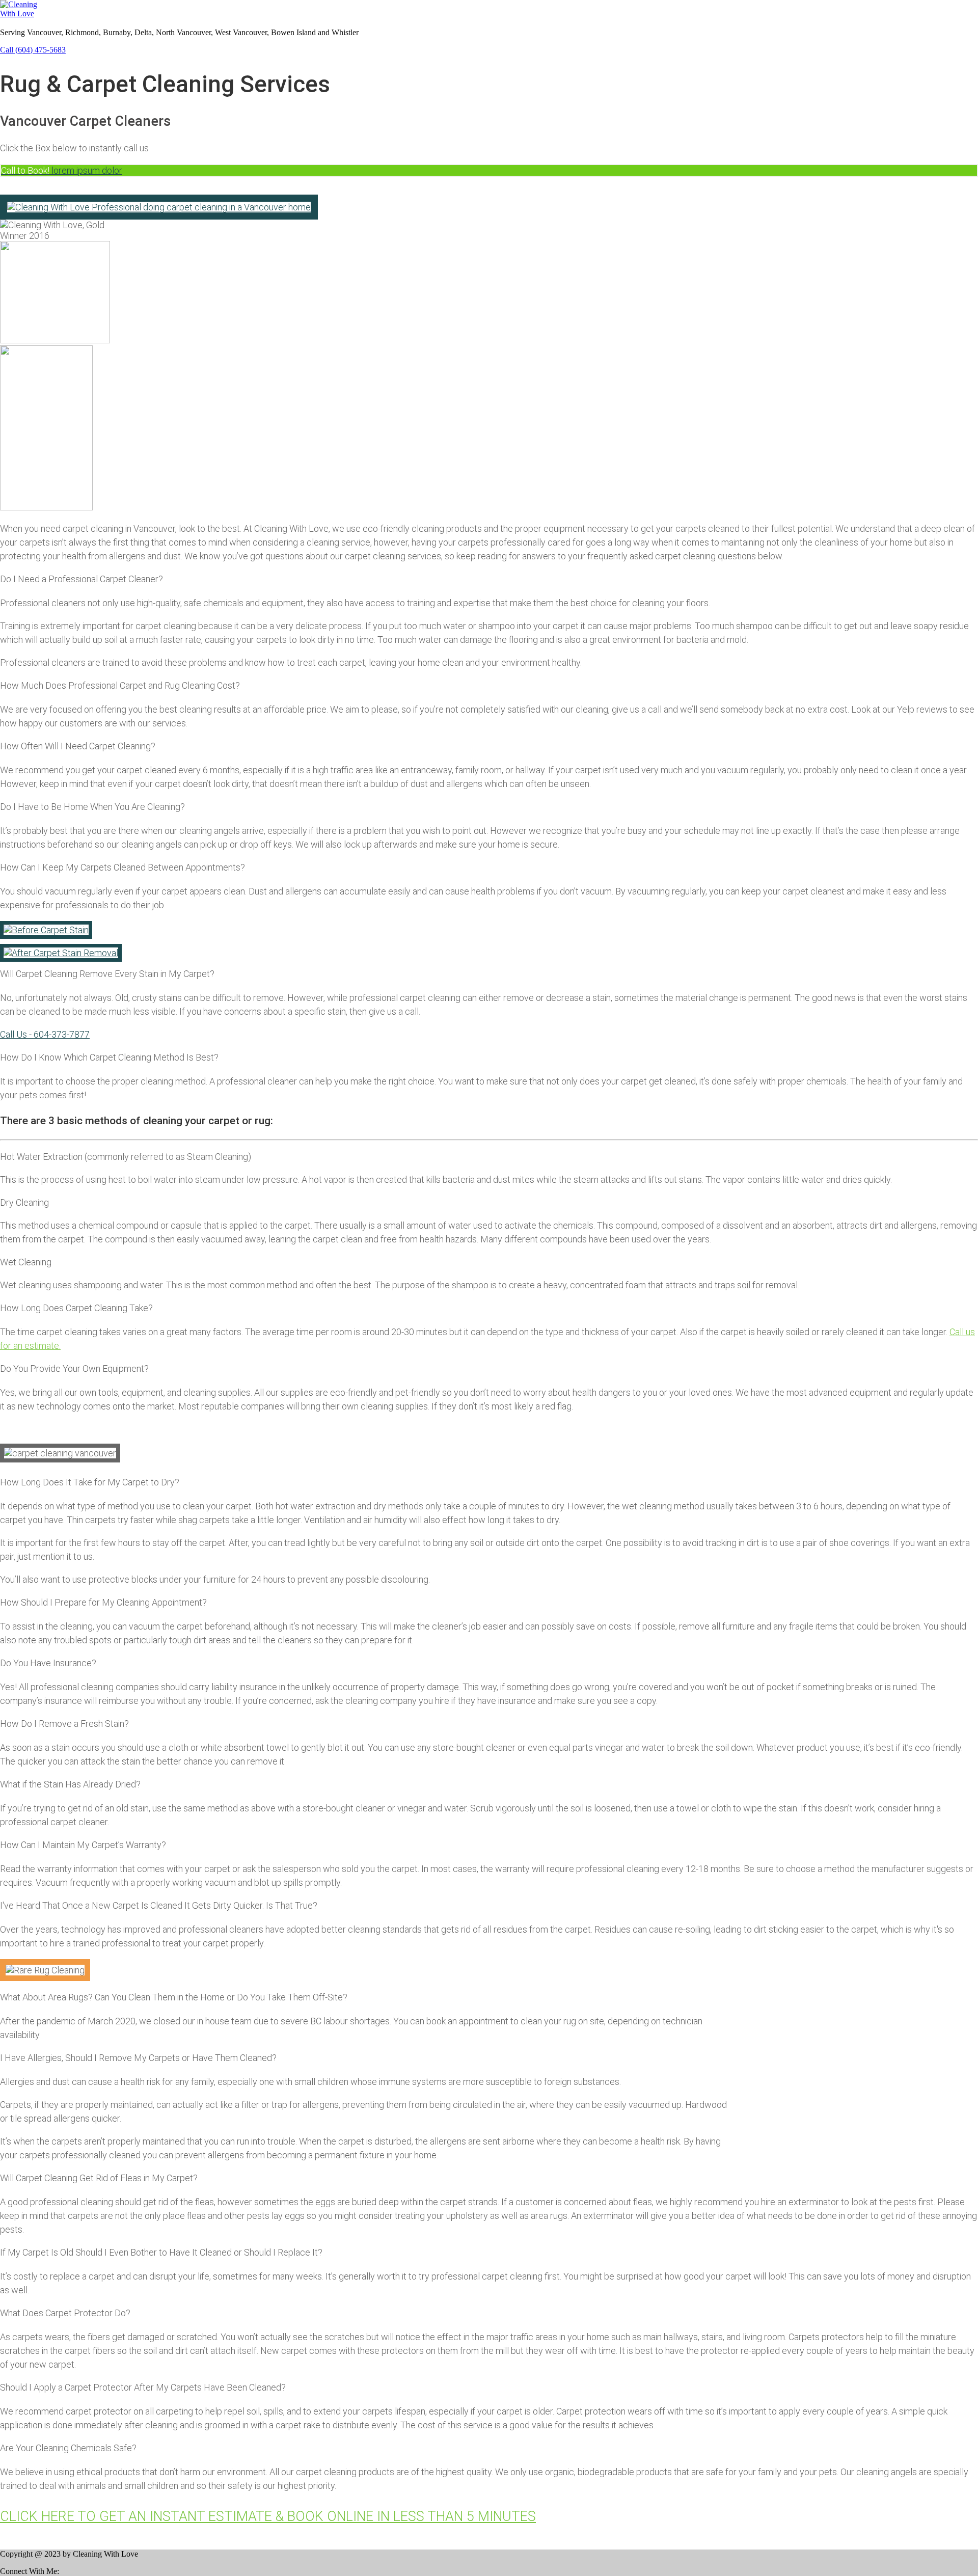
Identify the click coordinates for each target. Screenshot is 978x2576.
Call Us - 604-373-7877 (45, 1034)
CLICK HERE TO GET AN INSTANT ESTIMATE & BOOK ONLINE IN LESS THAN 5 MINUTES (268, 2516)
